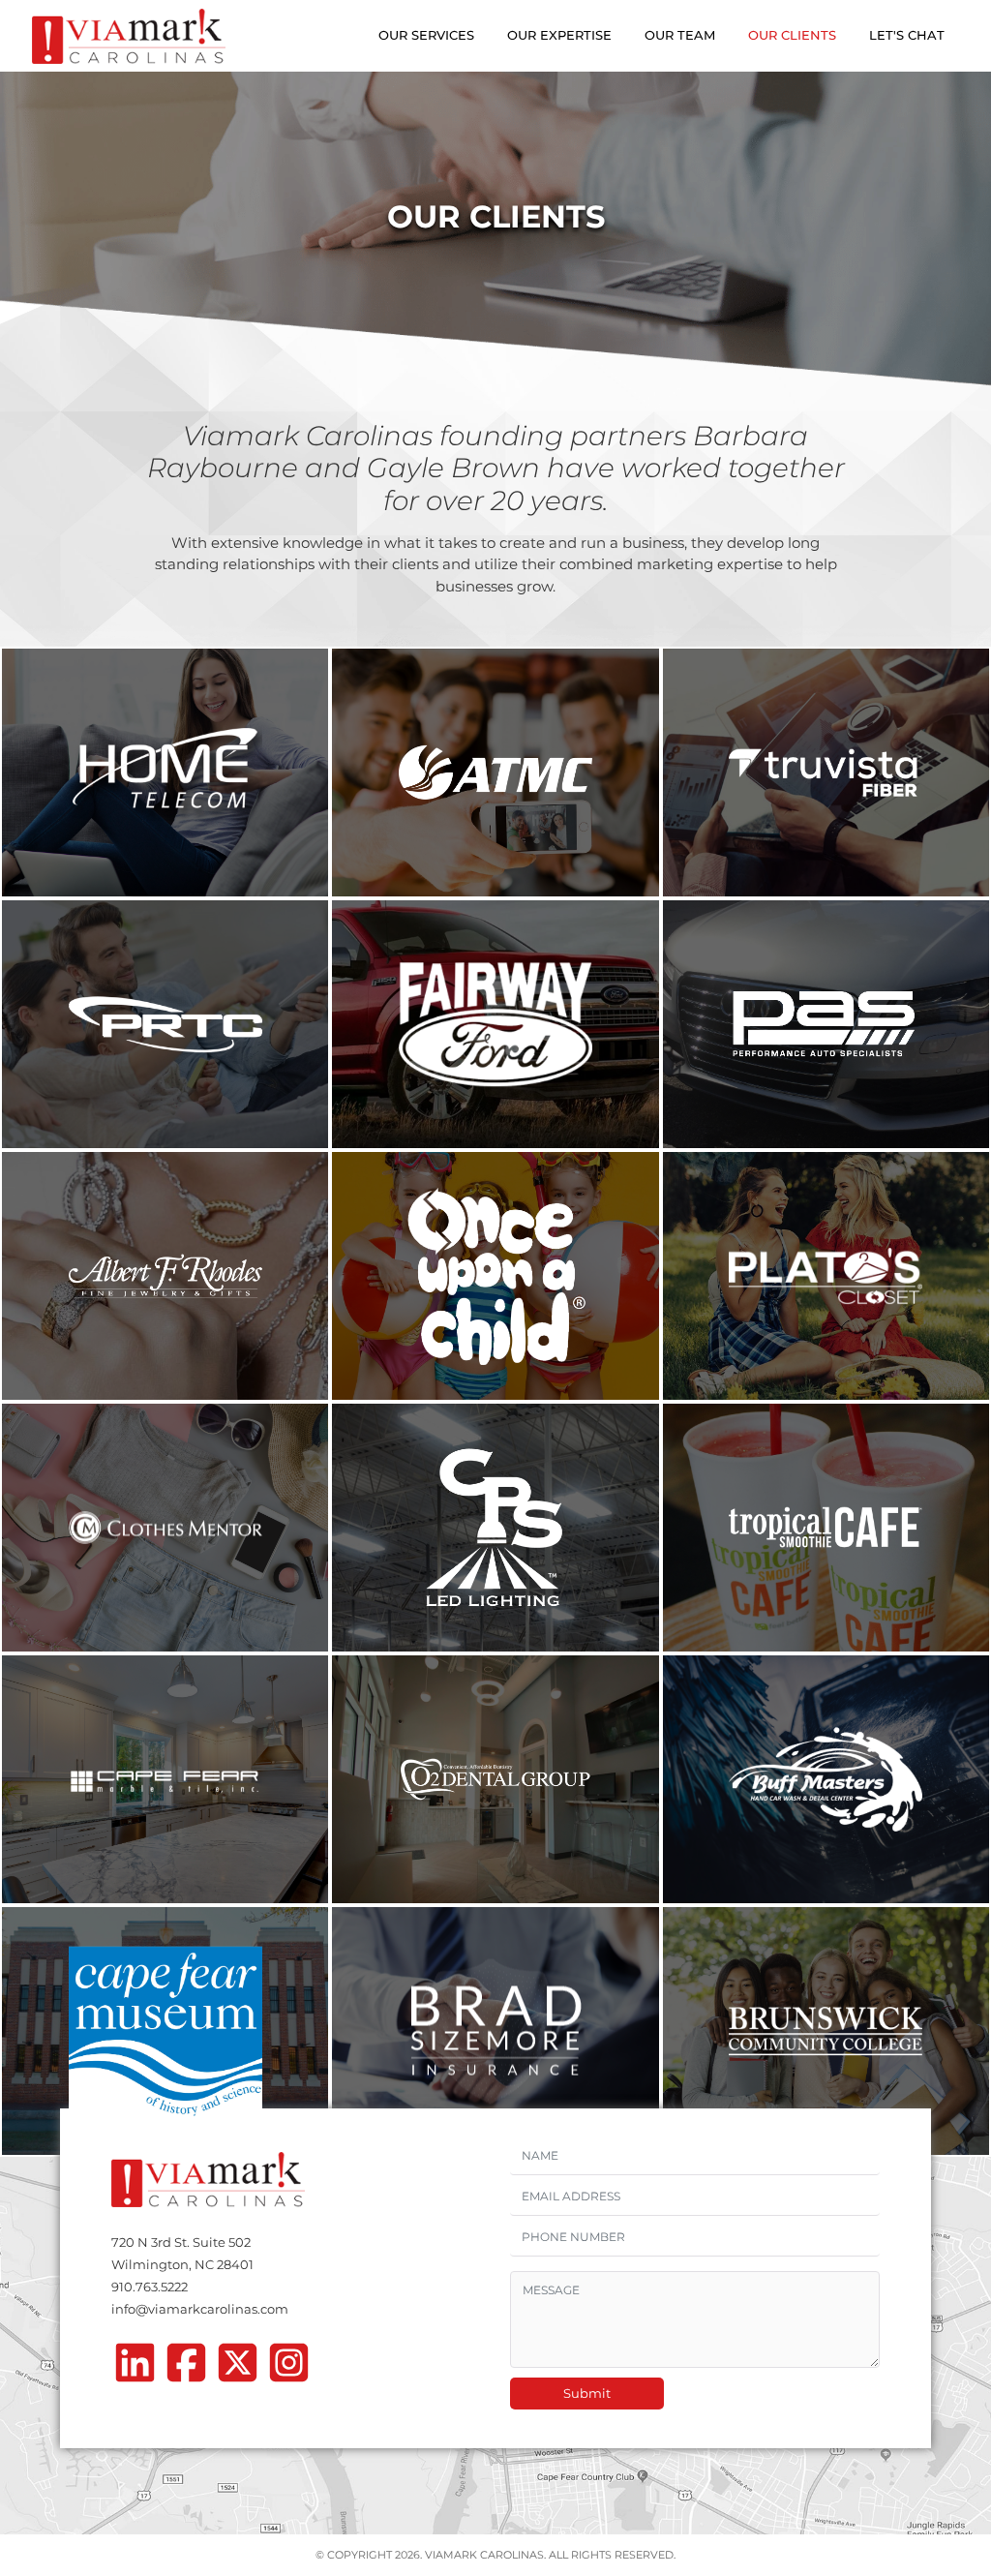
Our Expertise (559, 35)
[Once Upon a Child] (495, 1276)
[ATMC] (495, 773)
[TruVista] (826, 773)
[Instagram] (289, 2369)
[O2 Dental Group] (495, 1779)
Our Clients (792, 35)
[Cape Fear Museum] (165, 2031)
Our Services (426, 35)
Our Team (680, 35)
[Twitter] (238, 2369)
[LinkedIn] (135, 2369)
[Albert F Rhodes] (165, 1276)
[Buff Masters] (826, 1779)
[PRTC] (165, 1024)
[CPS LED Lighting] (495, 1528)
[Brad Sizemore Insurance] (495, 2031)
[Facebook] (186, 2369)
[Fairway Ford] (495, 1024)
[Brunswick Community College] (826, 2031)
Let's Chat (907, 35)
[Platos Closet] (826, 1276)
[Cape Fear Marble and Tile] (165, 1779)
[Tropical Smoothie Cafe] (826, 1528)
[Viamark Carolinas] (129, 36)
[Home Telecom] (165, 773)
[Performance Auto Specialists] (826, 1024)
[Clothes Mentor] (165, 1528)
